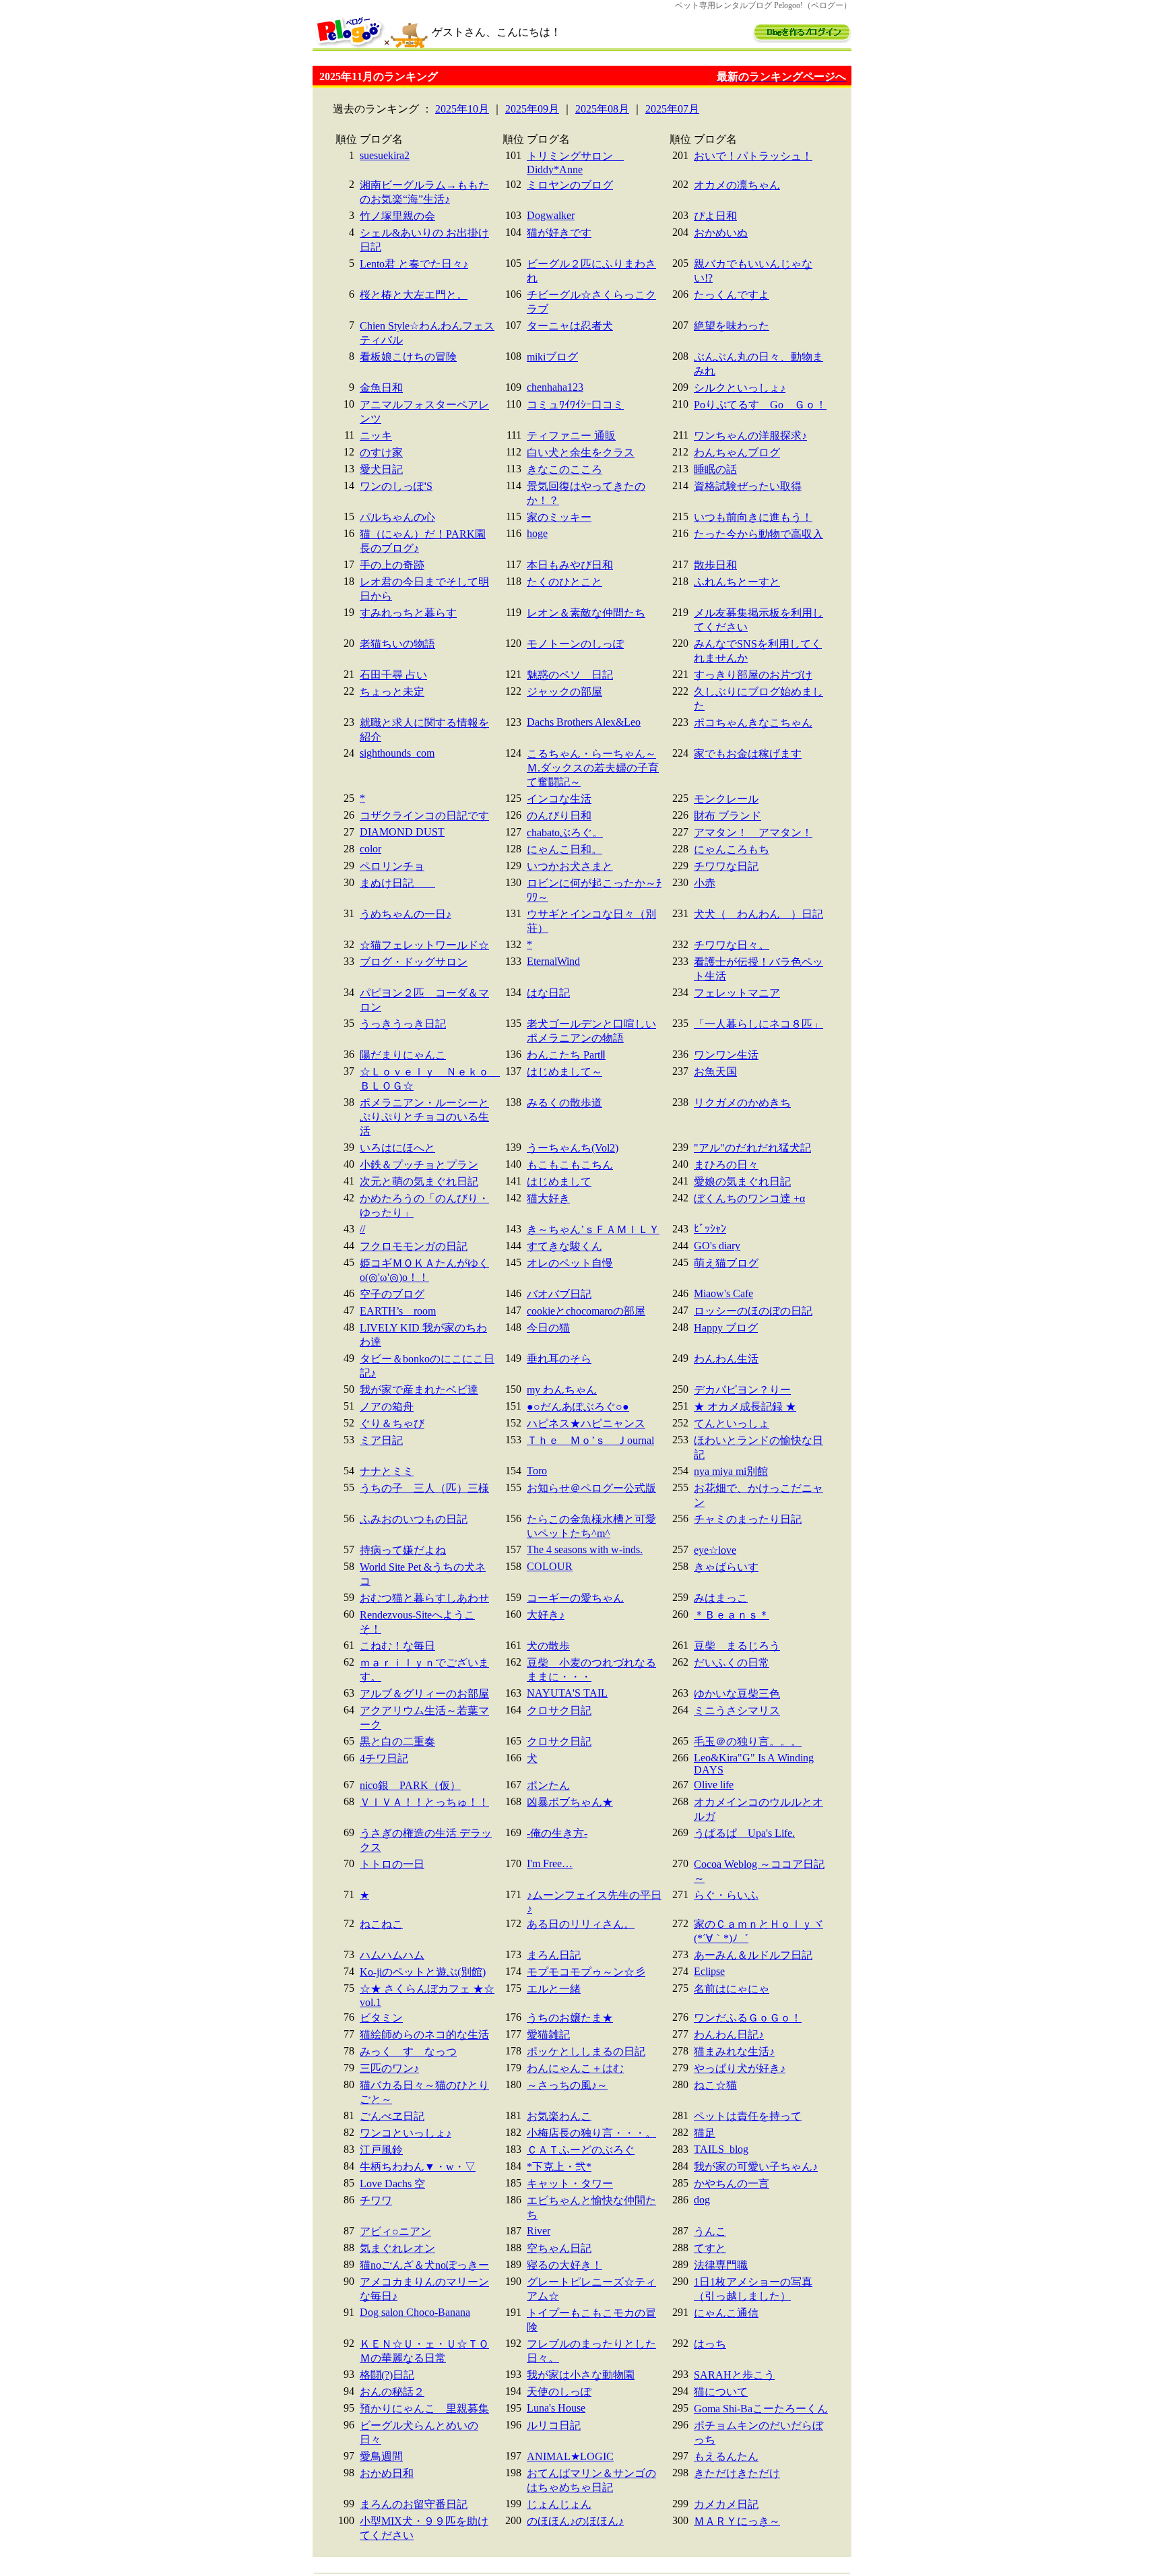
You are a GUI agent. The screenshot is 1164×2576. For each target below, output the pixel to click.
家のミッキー (559, 517)
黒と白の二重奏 (397, 1741)
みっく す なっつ (408, 2051)
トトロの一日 (392, 1864)
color (370, 849)
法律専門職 (721, 2265)
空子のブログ (392, 1294)
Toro (537, 1471)
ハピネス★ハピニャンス (586, 1423)
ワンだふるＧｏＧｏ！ (748, 2018)
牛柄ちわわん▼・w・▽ (418, 2167)
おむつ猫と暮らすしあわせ (424, 1598)
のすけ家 (381, 452)
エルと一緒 (554, 1989)
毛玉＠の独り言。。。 (748, 1741)
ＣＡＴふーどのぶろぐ (581, 2150)
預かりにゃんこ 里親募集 (424, 2409)
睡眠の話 (715, 469)
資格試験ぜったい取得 (748, 486)
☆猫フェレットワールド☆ (424, 945)
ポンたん (548, 1785)
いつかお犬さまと (570, 866)
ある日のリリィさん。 (581, 1924)
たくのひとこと (564, 582)
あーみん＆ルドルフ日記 (753, 1955)
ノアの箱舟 (387, 1407)
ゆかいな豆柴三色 (737, 1694)
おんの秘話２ (392, 2392)
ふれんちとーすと (737, 582)
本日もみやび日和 (570, 565)
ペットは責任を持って (748, 2116)
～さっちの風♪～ (567, 2085)
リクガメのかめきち (742, 1103)
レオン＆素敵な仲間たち (586, 613)
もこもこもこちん (570, 1165)
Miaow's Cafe (723, 1293)
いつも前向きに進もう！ (753, 517)
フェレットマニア (737, 993)
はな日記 (548, 993)
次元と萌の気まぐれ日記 (419, 1182)
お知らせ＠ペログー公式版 (591, 1488)
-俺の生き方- (557, 1833)
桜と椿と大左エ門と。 (414, 295)
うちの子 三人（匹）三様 (424, 1488)
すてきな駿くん (564, 1246)
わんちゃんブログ (737, 452)
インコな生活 (559, 799)
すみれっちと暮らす (408, 613)
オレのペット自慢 (570, 1263)
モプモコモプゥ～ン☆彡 (586, 1972)
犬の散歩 (548, 1646)
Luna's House (556, 2408)
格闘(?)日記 (387, 2375)
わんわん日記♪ (729, 2035)
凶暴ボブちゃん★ (570, 1802)
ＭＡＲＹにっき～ (737, 2521)
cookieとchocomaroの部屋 (586, 1311)
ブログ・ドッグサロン (414, 962)
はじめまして (559, 1182)
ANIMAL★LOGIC (570, 2456)
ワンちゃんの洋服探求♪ (750, 436)
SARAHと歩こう (734, 2375)
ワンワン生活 (726, 1055)
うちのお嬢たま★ (570, 2018)
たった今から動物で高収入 (758, 534)
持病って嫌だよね (403, 1550)
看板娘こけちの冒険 (408, 357)
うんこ (710, 2231)
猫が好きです (559, 233)
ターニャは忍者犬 (570, 326)
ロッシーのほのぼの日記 (753, 1311)
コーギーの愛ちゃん (575, 1598)
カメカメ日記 (726, 2504)
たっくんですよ (732, 295)
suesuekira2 (385, 155)
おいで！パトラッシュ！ (753, 156)
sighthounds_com (397, 753)
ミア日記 (381, 1440)
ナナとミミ (387, 1471)
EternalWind (553, 961)
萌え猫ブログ (726, 1263)
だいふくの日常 (732, 1663)
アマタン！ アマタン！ (753, 833)
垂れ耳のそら (559, 1359)
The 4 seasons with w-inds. (585, 1549)
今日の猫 (548, 1328)
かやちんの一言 (732, 2184)
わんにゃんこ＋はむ (575, 2068)
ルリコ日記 (554, 2425)
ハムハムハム (392, 1955)
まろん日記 (554, 1955)
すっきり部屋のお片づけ (753, 675)
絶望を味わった (732, 326)
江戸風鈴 (381, 2150)
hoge (537, 533)
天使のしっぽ (559, 2392)
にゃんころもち (732, 849)
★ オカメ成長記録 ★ (745, 1407)
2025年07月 (672, 109)
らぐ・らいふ (726, 1895)
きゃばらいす (726, 1567)
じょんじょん (559, 2504)
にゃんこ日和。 (564, 849)
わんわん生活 (726, 1359)
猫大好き (548, 1198)
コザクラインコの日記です (424, 816)
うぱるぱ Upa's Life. (744, 1833)
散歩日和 (715, 565)
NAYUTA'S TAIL (567, 1693)
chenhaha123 (555, 387)
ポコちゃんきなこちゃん (753, 723)
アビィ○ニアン (395, 2231)
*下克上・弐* (559, 2167)
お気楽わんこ (559, 2116)
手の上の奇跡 (392, 565)
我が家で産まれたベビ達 (419, 1390)
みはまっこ (721, 1598)
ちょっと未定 (392, 692)
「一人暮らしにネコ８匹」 (758, 1024)
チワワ (376, 2200)
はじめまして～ (564, 1072)
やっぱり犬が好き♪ (740, 2068)
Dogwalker (551, 215)
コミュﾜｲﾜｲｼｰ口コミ (575, 405)
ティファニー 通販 (571, 436)
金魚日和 (381, 388)
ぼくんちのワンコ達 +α (749, 1198)
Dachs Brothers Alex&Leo (584, 722)
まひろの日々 (726, 1165)
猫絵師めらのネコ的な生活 (424, 2035)
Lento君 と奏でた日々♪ (414, 264)
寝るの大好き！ (564, 2265)
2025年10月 (462, 109)
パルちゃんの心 (397, 517)
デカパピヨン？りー (742, 1390)
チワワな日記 (726, 866)
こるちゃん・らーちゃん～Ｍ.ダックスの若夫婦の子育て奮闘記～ (593, 768)
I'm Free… (550, 1863)
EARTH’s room (398, 1311)
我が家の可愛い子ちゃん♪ (756, 2167)
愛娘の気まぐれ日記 (742, 1182)
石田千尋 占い (393, 675)
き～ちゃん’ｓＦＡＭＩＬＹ (593, 1229)
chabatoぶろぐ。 (565, 833)
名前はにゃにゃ (732, 1989)
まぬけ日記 (397, 883)
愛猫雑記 (548, 2035)
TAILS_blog (721, 2149)
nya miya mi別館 (731, 1471)
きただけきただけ (737, 2473)
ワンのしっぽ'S (396, 486)
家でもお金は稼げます (748, 754)
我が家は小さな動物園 (581, 2375)
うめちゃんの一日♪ (406, 914)
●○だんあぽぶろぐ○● (578, 1407)
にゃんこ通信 (726, 2313)
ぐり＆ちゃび (392, 1423)
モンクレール (726, 799)
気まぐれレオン (397, 2248)
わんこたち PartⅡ (566, 1055)
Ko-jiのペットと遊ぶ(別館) (423, 1972)
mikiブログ (552, 357)
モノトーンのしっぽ (575, 644)
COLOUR (550, 1566)
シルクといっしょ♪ (740, 388)
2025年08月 (602, 109)
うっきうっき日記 (403, 1024)
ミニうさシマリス (737, 1710)
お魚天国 (715, 1072)
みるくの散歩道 (564, 1103)
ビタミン (381, 2018)
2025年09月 (532, 109)
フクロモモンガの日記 (414, 1246)
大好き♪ (546, 1615)
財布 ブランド (727, 816)
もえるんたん (726, 2456)
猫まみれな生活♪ (734, 2051)
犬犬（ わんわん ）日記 (758, 914)
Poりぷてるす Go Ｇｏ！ (760, 405)
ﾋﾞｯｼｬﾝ (710, 1229)
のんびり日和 (559, 816)
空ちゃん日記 (559, 2248)
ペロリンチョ (392, 866)
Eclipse (709, 1971)
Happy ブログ (726, 1328)
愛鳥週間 (381, 2456)
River (539, 2231)
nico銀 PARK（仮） (410, 1785)
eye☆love (715, 1550)
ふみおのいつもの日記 (414, 1519)
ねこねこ (381, 1924)
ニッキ (376, 436)
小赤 (705, 883)
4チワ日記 (384, 1758)
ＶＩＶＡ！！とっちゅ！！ (424, 1802)
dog (702, 2200)
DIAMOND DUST (402, 832)
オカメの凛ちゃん (737, 185)
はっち (710, 2344)
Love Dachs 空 (392, 2184)
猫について (721, 2392)
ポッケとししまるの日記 (586, 2051)
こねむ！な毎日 (397, 1646)
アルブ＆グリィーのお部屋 (424, 1694)
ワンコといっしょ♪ (406, 2133)
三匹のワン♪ (389, 2068)
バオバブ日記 (559, 1294)
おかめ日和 (387, 2473)
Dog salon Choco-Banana (415, 2312)
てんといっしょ (732, 1423)
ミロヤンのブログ (570, 185)
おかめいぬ (721, 233)
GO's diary (717, 1246)
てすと (710, 2248)
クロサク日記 (559, 1710)
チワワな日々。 (732, 945)
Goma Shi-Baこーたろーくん (761, 2409)
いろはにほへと (397, 1148)
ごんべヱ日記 (392, 2116)
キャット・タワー (570, 2184)
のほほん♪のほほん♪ (575, 2521)
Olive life (714, 1785)
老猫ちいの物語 (397, 644)
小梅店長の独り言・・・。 (591, 2133)
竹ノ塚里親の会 (397, 216)
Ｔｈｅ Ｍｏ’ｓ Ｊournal (590, 1440)
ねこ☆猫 (715, 2085)
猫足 (705, 2133)
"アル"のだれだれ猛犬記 (752, 1148)
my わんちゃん (562, 1390)
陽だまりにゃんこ (403, 1055)
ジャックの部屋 (564, 692)
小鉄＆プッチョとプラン (419, 1165)
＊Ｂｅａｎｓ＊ (732, 1615)
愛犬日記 (381, 469)
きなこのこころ (564, 469)
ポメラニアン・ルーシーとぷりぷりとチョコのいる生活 (424, 1117)
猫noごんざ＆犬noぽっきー (424, 2265)
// (362, 1229)
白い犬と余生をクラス (581, 452)
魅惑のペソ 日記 (570, 675)
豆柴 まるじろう (737, 1646)
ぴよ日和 (715, 216)
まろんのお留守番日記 (414, 2504)
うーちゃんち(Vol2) (573, 1148)
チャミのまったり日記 (748, 1519)
